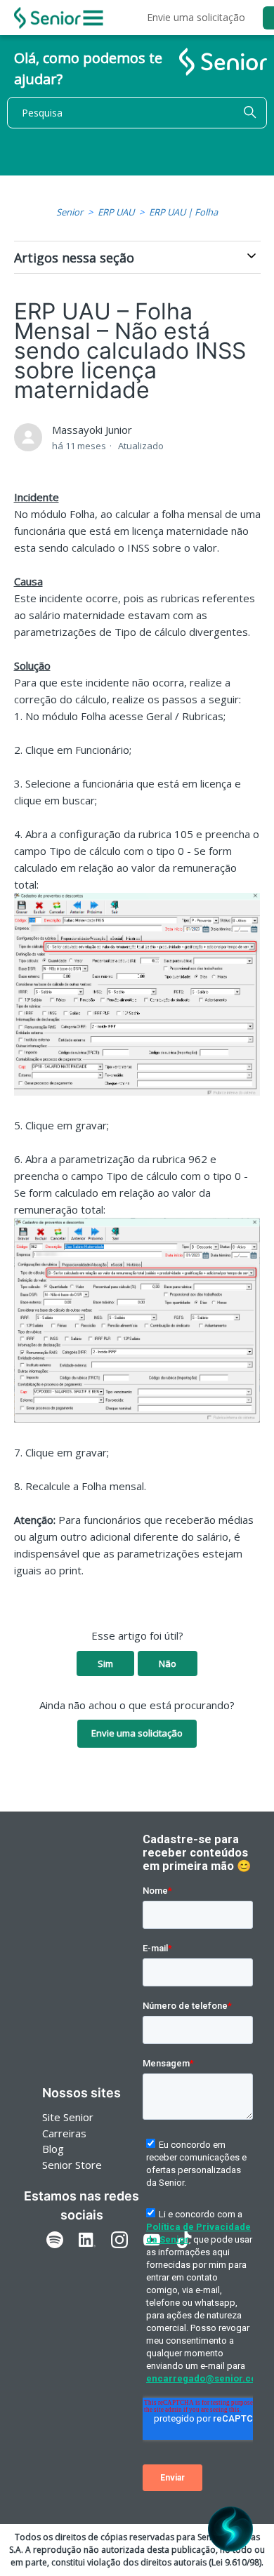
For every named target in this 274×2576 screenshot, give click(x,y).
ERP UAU (116, 212)
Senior (70, 212)
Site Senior (68, 2117)
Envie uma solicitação (196, 17)
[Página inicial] (47, 18)
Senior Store (72, 2165)
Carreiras (64, 2133)
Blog (53, 2149)
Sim (105, 1664)
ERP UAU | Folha (183, 212)
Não (168, 1664)
